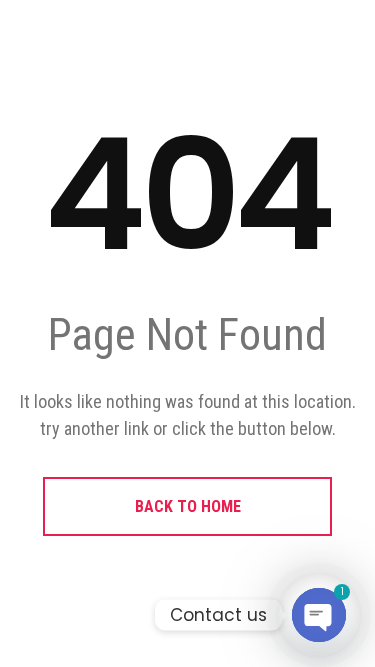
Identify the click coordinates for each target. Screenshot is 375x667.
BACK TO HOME (188, 506)
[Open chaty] (319, 615)
